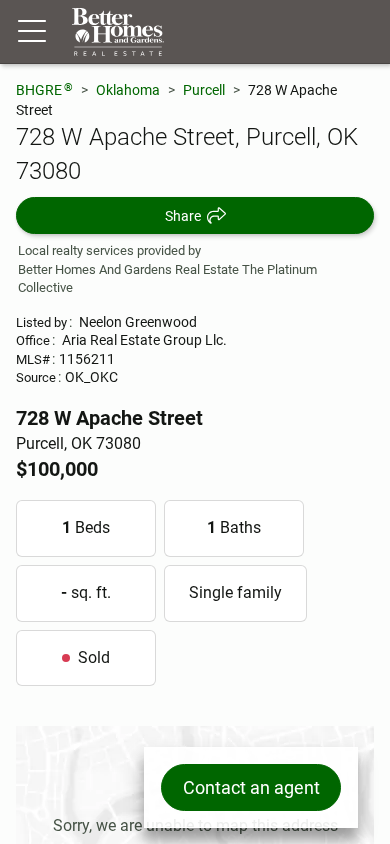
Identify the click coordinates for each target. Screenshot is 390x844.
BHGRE (44, 89)
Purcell (204, 90)
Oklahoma (128, 90)
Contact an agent (251, 787)
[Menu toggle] (32, 32)
